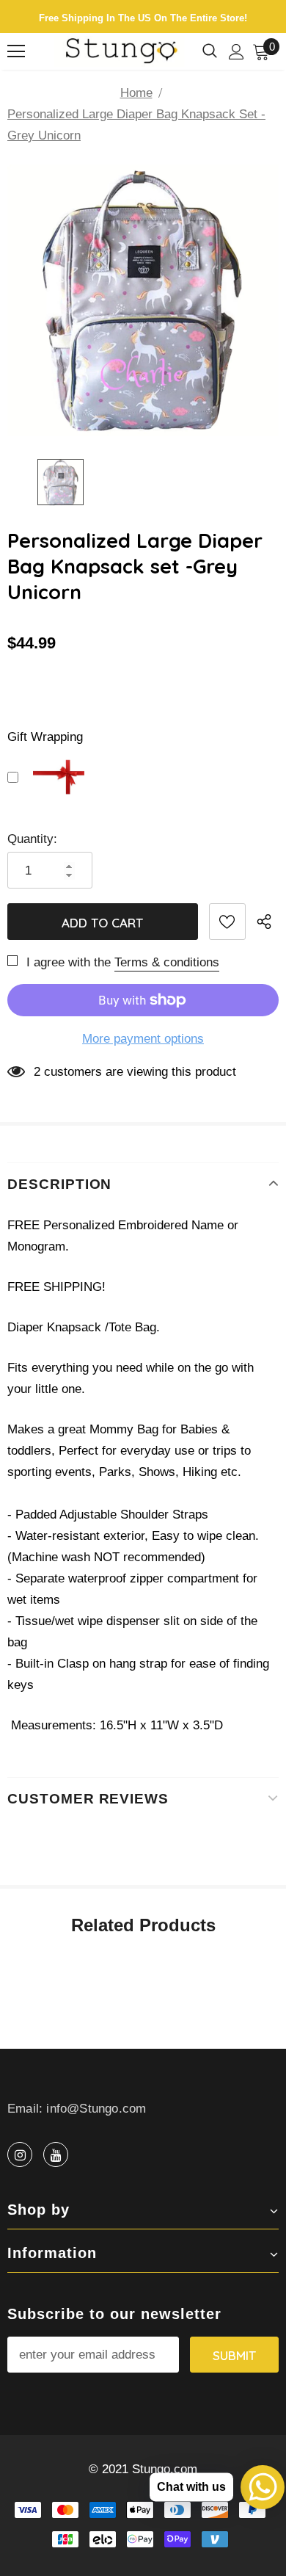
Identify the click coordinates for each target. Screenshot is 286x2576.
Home (136, 93)
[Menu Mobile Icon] (16, 51)
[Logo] (120, 51)
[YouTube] (56, 2154)
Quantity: (32, 839)
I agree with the (69, 962)
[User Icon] (236, 52)
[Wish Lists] (227, 922)
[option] (143, 300)
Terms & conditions (167, 962)
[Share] (268, 922)
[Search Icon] (210, 51)
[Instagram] (20, 2154)
